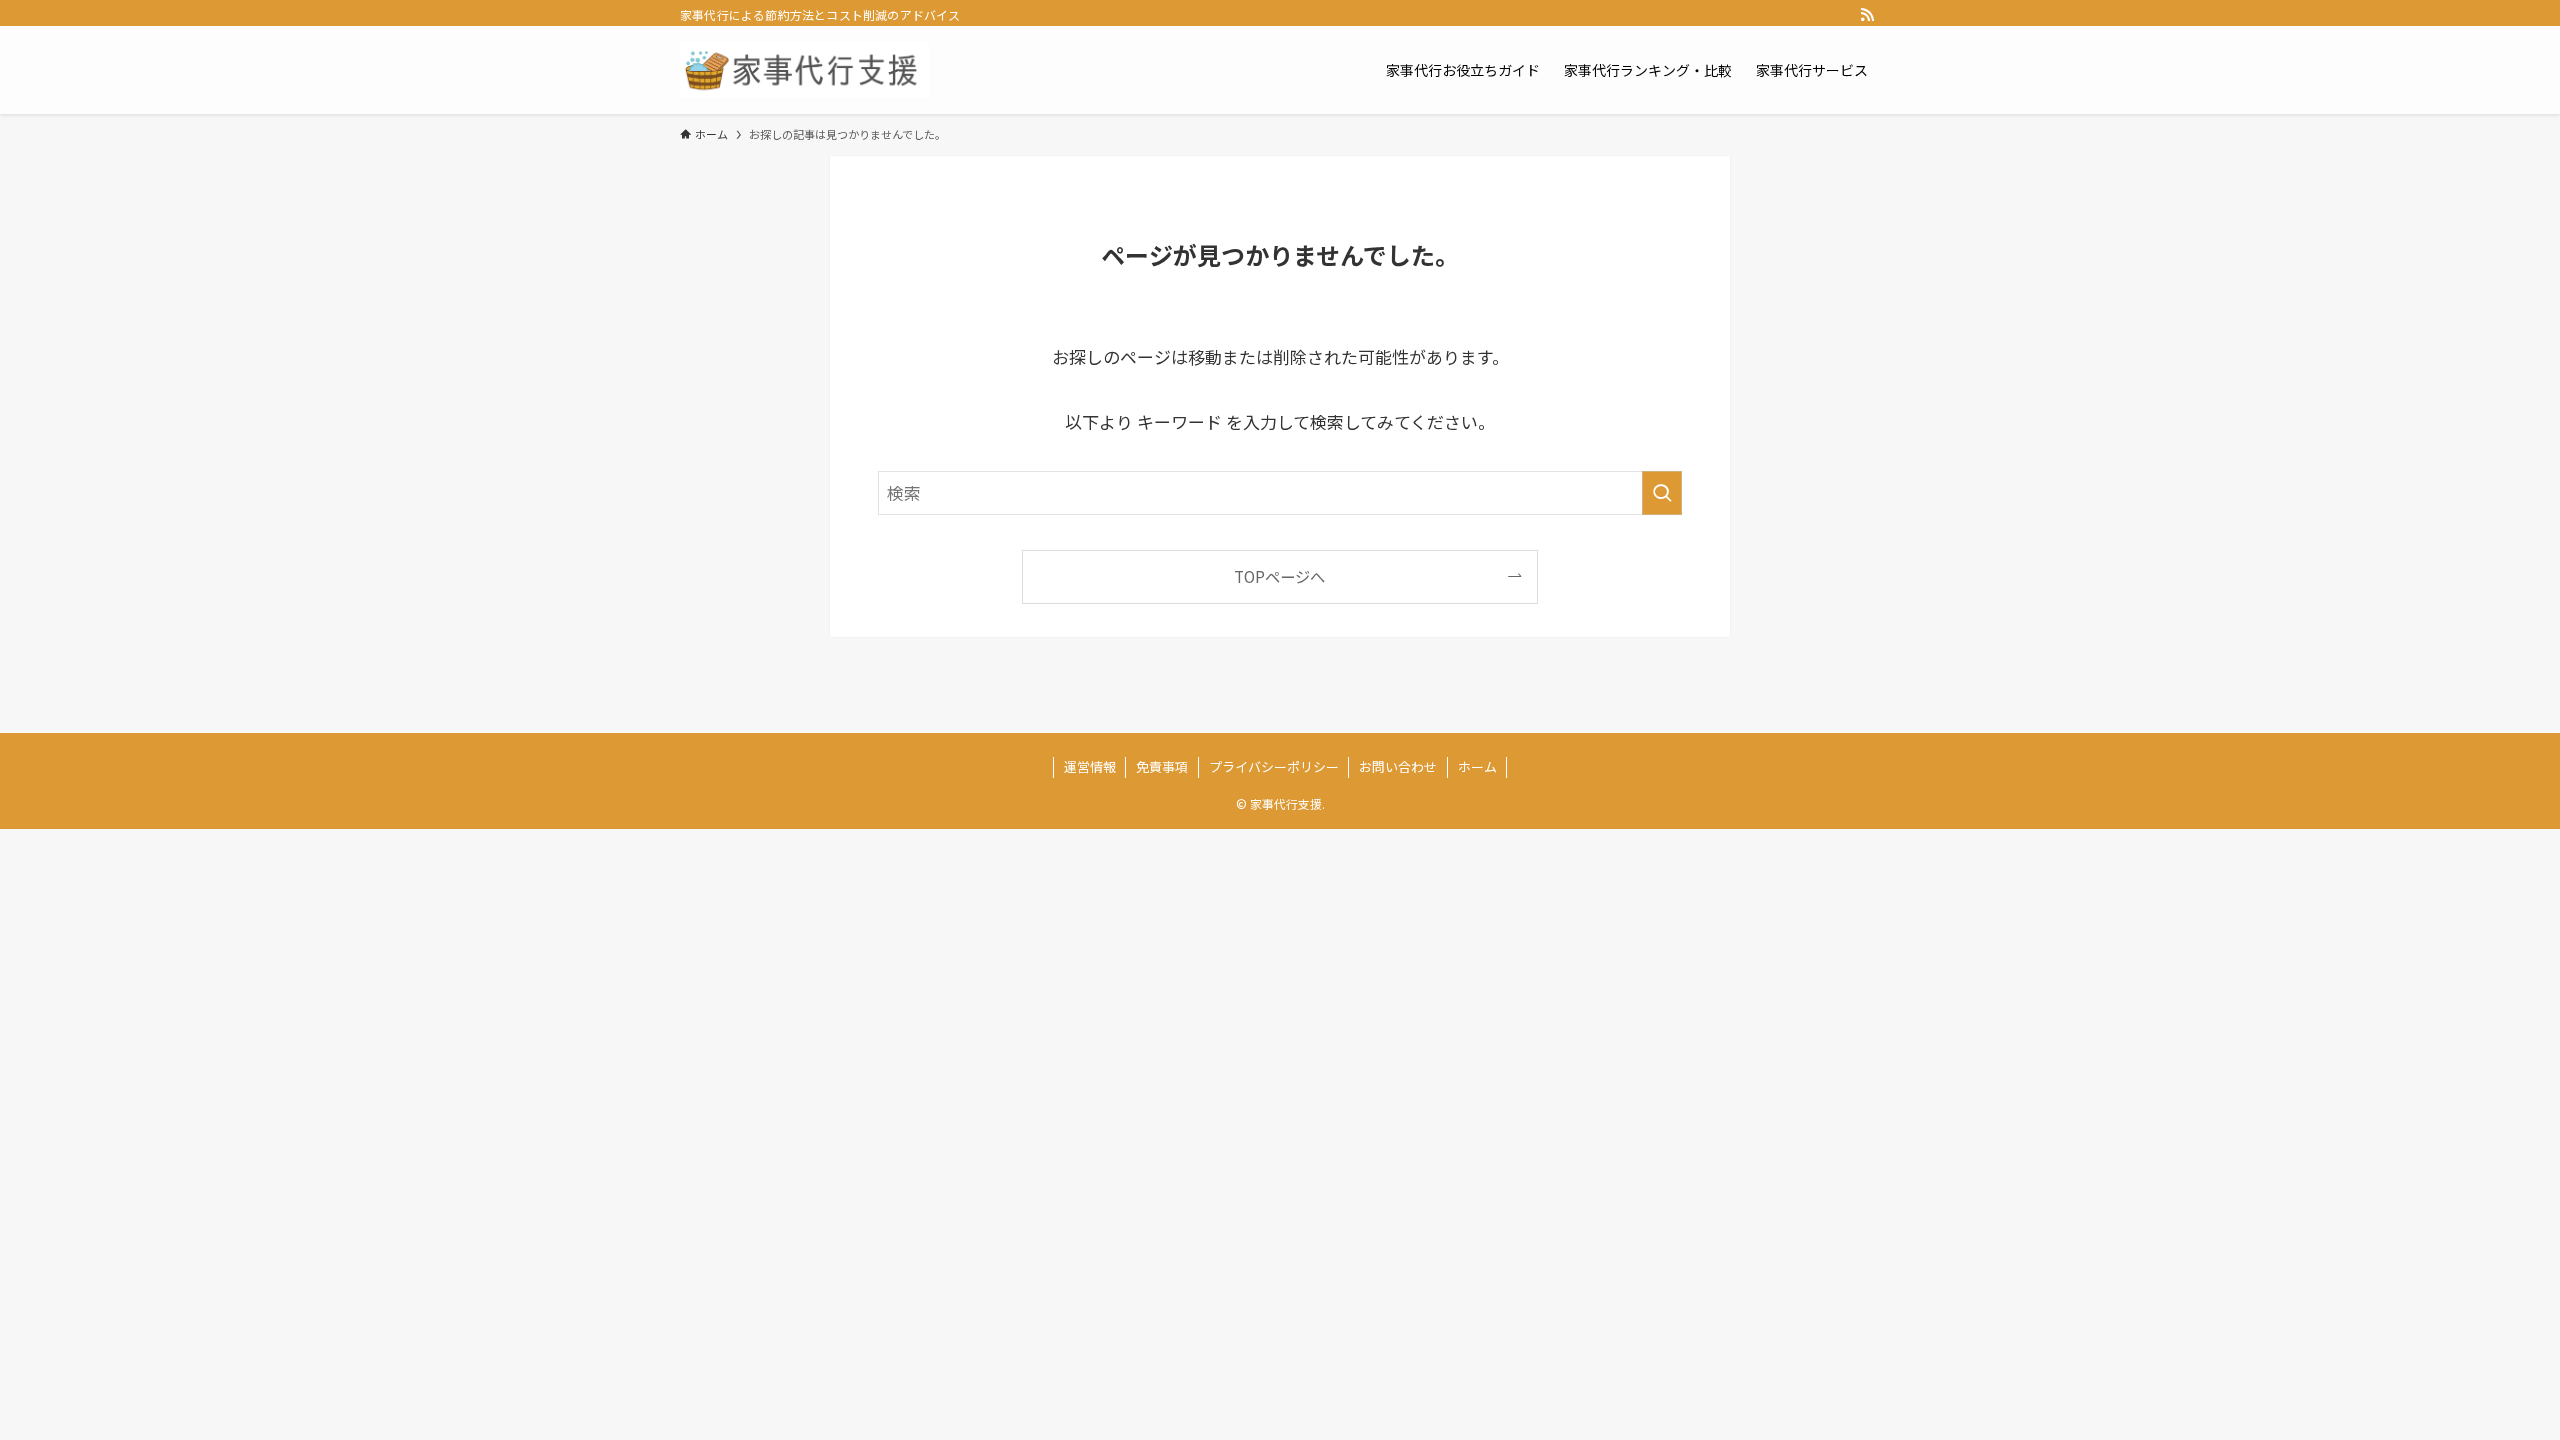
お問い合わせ (1398, 766)
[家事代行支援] (804, 70)
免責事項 (1162, 766)
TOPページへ (1279, 576)
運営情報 (1090, 766)
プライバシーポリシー (1274, 766)
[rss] (1867, 15)
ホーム (1477, 766)
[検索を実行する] (1662, 493)
